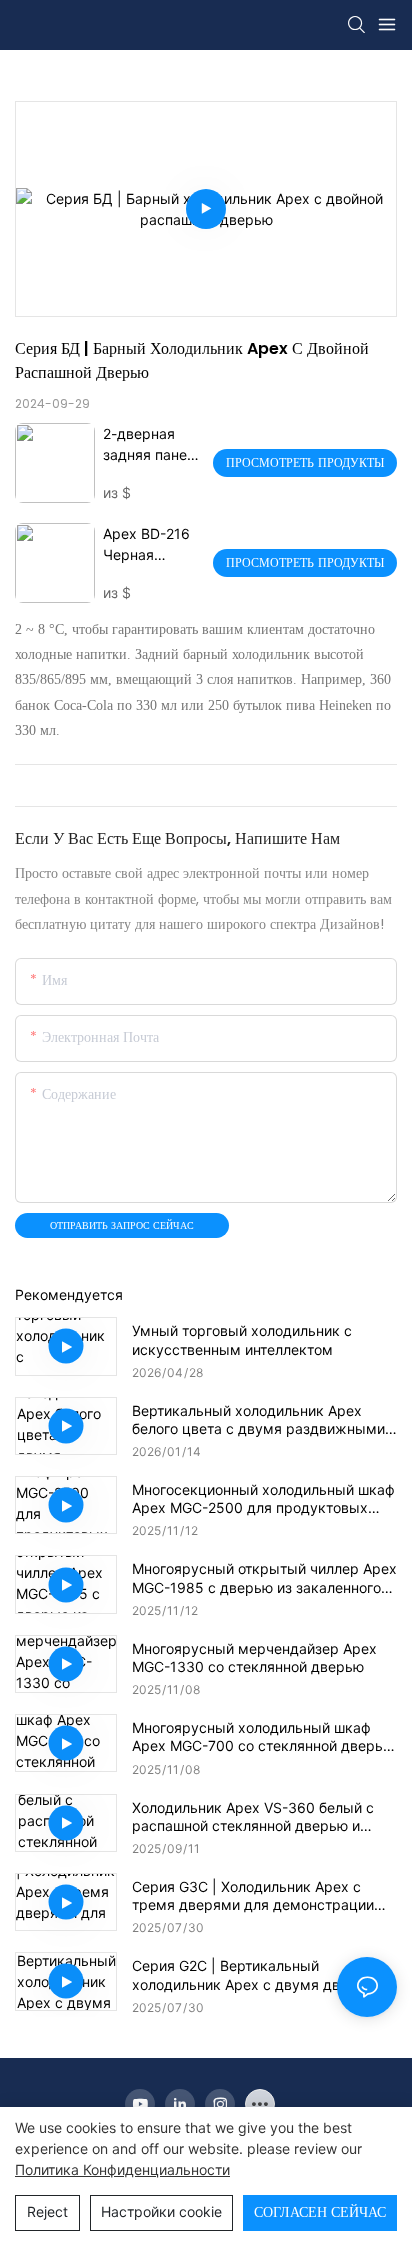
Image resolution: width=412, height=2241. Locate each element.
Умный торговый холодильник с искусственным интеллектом (242, 1339)
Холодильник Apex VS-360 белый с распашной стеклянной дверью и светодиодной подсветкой (253, 1817)
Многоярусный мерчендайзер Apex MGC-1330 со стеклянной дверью (254, 1657)
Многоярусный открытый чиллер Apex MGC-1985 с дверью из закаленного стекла (264, 1578)
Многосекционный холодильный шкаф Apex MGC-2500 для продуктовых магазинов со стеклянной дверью (263, 1499)
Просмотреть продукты (305, 462)
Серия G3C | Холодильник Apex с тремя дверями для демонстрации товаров (253, 1896)
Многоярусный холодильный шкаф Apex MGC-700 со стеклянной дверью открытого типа (263, 1737)
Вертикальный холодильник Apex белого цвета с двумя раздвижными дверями (258, 1420)
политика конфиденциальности (122, 2169)
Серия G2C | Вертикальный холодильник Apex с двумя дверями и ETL (264, 1975)
